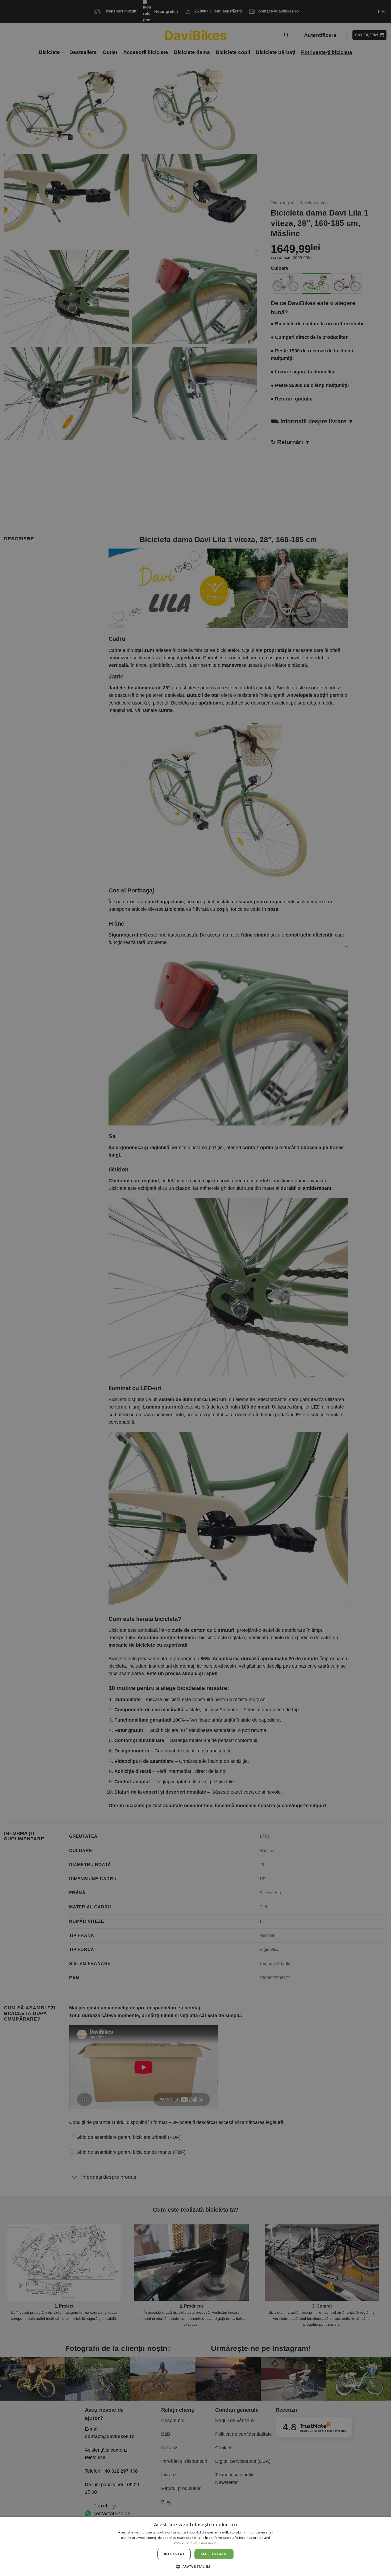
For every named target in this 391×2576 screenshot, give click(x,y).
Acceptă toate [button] (214, 2554)
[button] (195, 2566)
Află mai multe (205, 2543)
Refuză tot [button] (174, 2554)
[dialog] (195, 2546)
